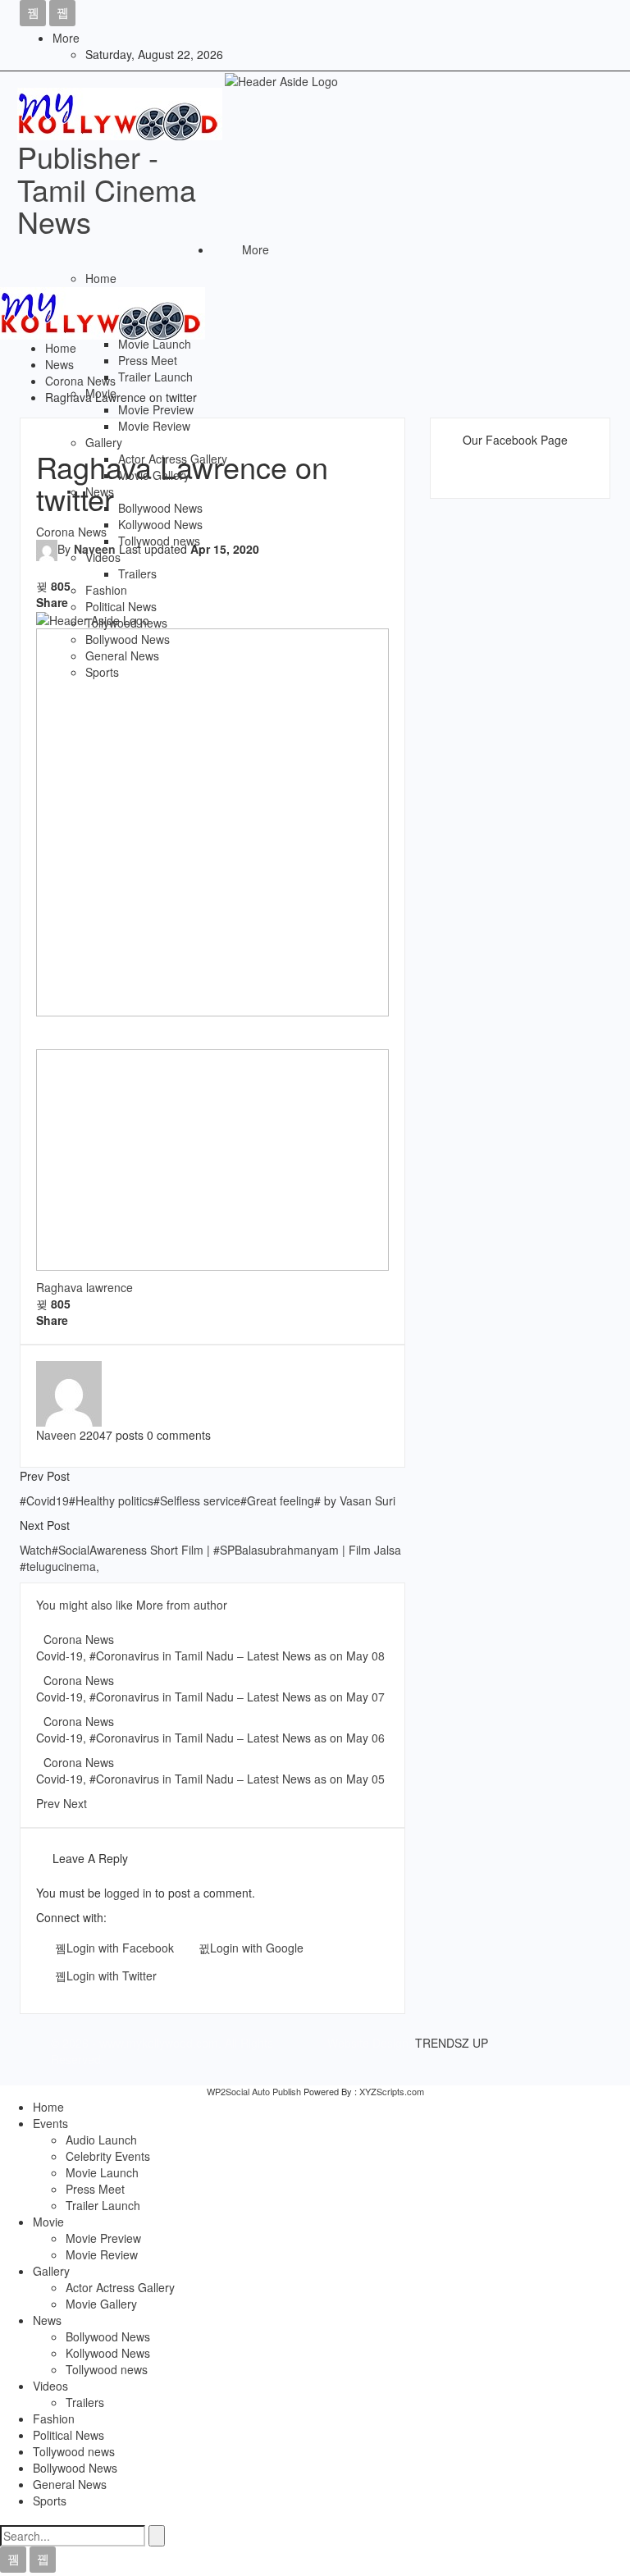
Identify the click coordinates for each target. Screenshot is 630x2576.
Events (50, 2123)
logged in (128, 1893)
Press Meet (148, 360)
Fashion (106, 590)
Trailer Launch (155, 377)
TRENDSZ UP (452, 2043)
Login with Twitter (112, 1975)
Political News (121, 606)
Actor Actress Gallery (173, 459)
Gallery (104, 442)
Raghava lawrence (84, 1287)
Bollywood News (160, 508)
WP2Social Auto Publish (254, 2091)
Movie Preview (156, 409)
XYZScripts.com (392, 2091)
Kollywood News (160, 524)
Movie (101, 393)
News (100, 491)
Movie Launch (155, 344)
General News (122, 655)
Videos (103, 557)
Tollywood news (159, 541)
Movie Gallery (154, 475)
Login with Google (257, 1948)
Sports (102, 672)
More (66, 38)
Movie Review (154, 426)
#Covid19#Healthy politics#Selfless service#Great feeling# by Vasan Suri (208, 1500)
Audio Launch (101, 2140)
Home (101, 278)
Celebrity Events (108, 2156)
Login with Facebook (120, 1948)
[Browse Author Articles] (69, 1392)
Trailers (137, 573)
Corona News (79, 1639)
